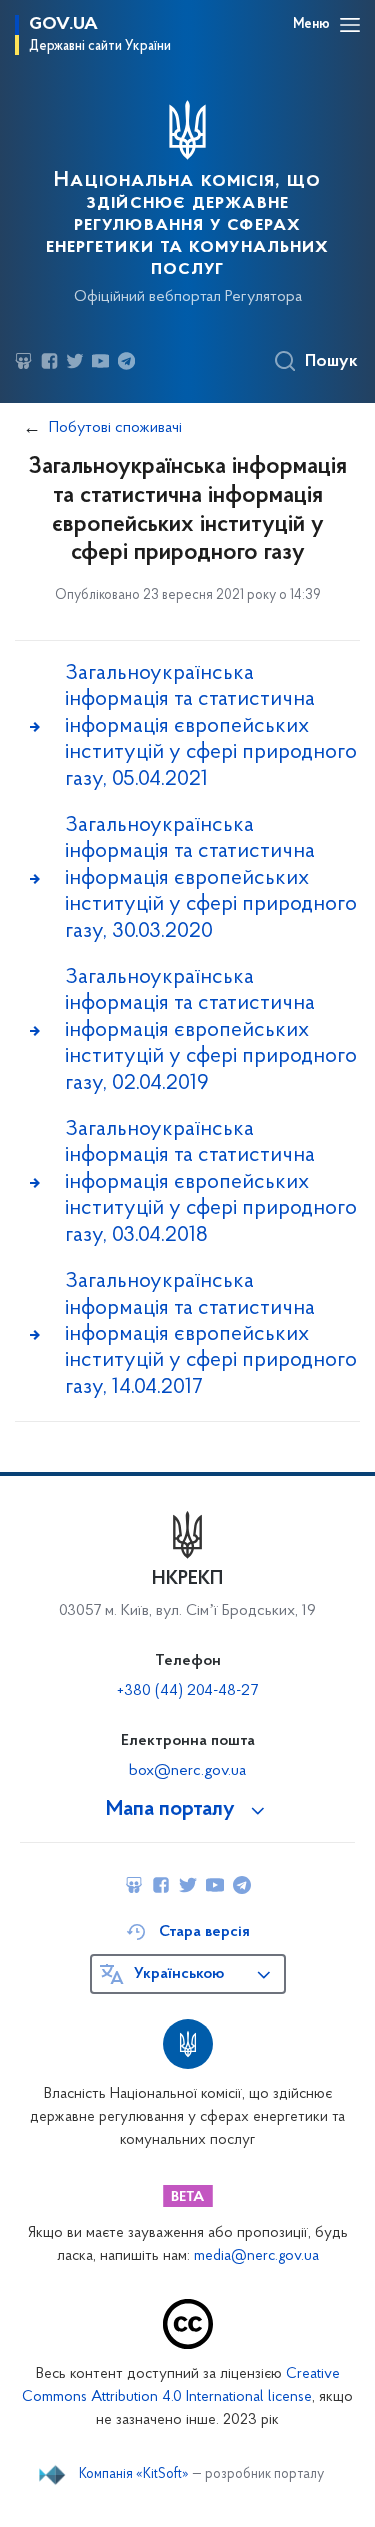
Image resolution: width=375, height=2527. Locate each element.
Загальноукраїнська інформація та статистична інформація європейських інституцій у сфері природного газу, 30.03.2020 (211, 878)
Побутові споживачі (115, 428)
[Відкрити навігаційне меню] (350, 25)
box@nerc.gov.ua (187, 1771)
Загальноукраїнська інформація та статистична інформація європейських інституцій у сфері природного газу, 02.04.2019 (211, 1030)
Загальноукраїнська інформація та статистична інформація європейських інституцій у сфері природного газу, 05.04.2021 (211, 726)
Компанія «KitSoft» (134, 2475)
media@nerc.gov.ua (256, 2256)
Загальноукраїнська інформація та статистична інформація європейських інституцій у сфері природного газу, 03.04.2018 (211, 1182)
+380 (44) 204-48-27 (187, 1691)
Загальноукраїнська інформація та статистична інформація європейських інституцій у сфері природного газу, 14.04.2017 (211, 1334)
